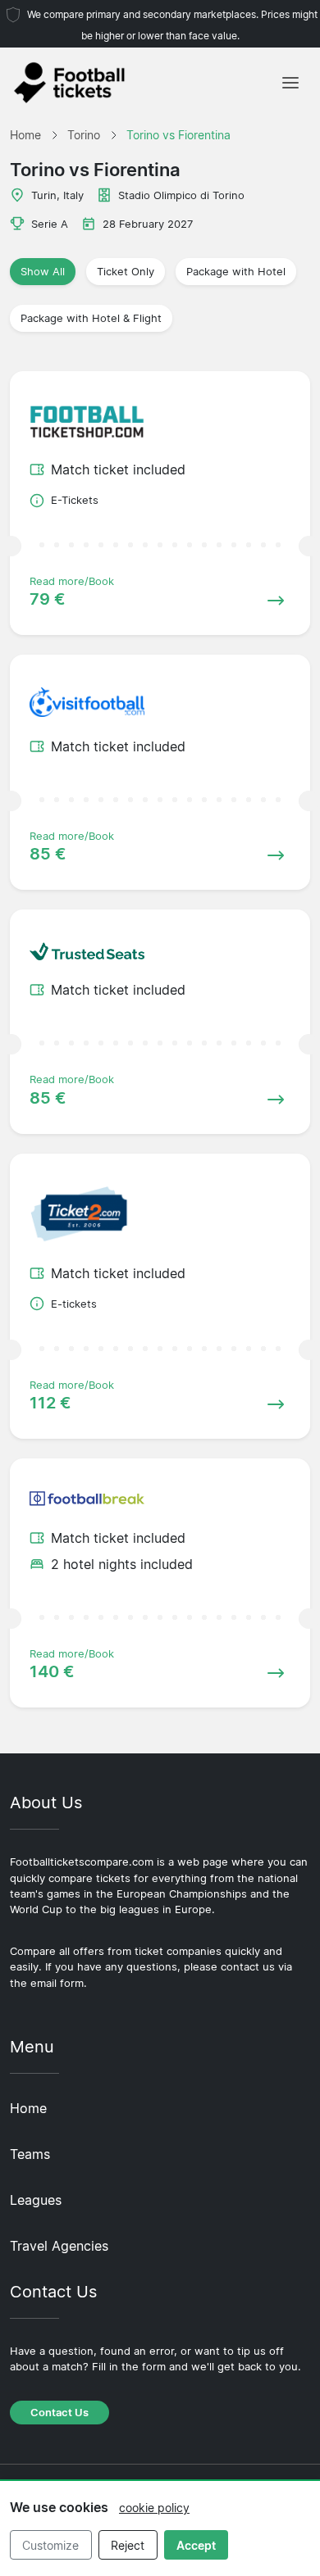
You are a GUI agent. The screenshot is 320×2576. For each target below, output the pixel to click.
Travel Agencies (59, 2246)
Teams (30, 2154)
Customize (50, 2545)
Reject (128, 2545)
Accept (196, 2545)
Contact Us (59, 2413)
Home (28, 2108)
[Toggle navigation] (290, 83)
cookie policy (154, 2508)
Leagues (36, 2200)
